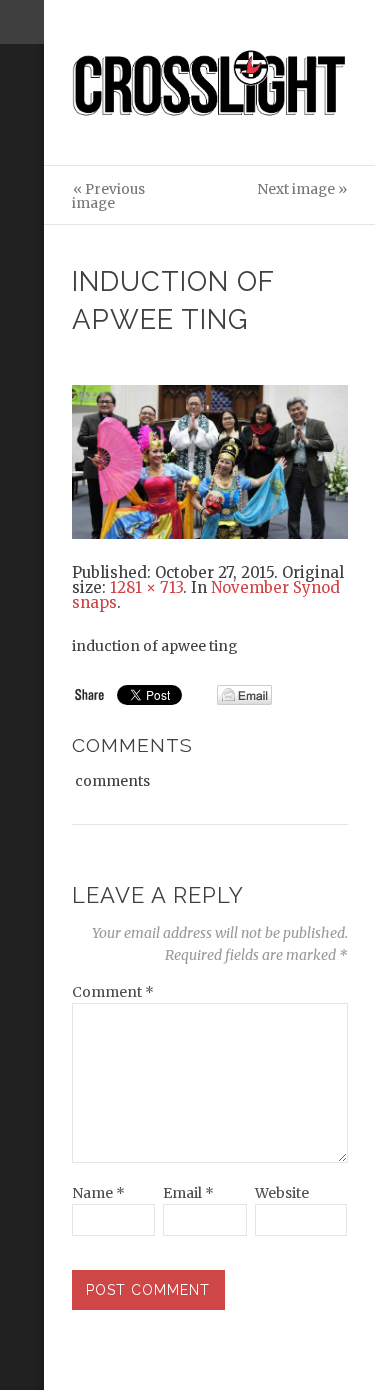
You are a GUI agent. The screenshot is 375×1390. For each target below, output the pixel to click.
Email (188, 1193)
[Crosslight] (210, 83)
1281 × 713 (146, 587)
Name (98, 1193)
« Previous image (108, 196)
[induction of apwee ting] (210, 460)
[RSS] (22, 127)
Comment (113, 992)
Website (282, 1193)
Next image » (302, 189)
